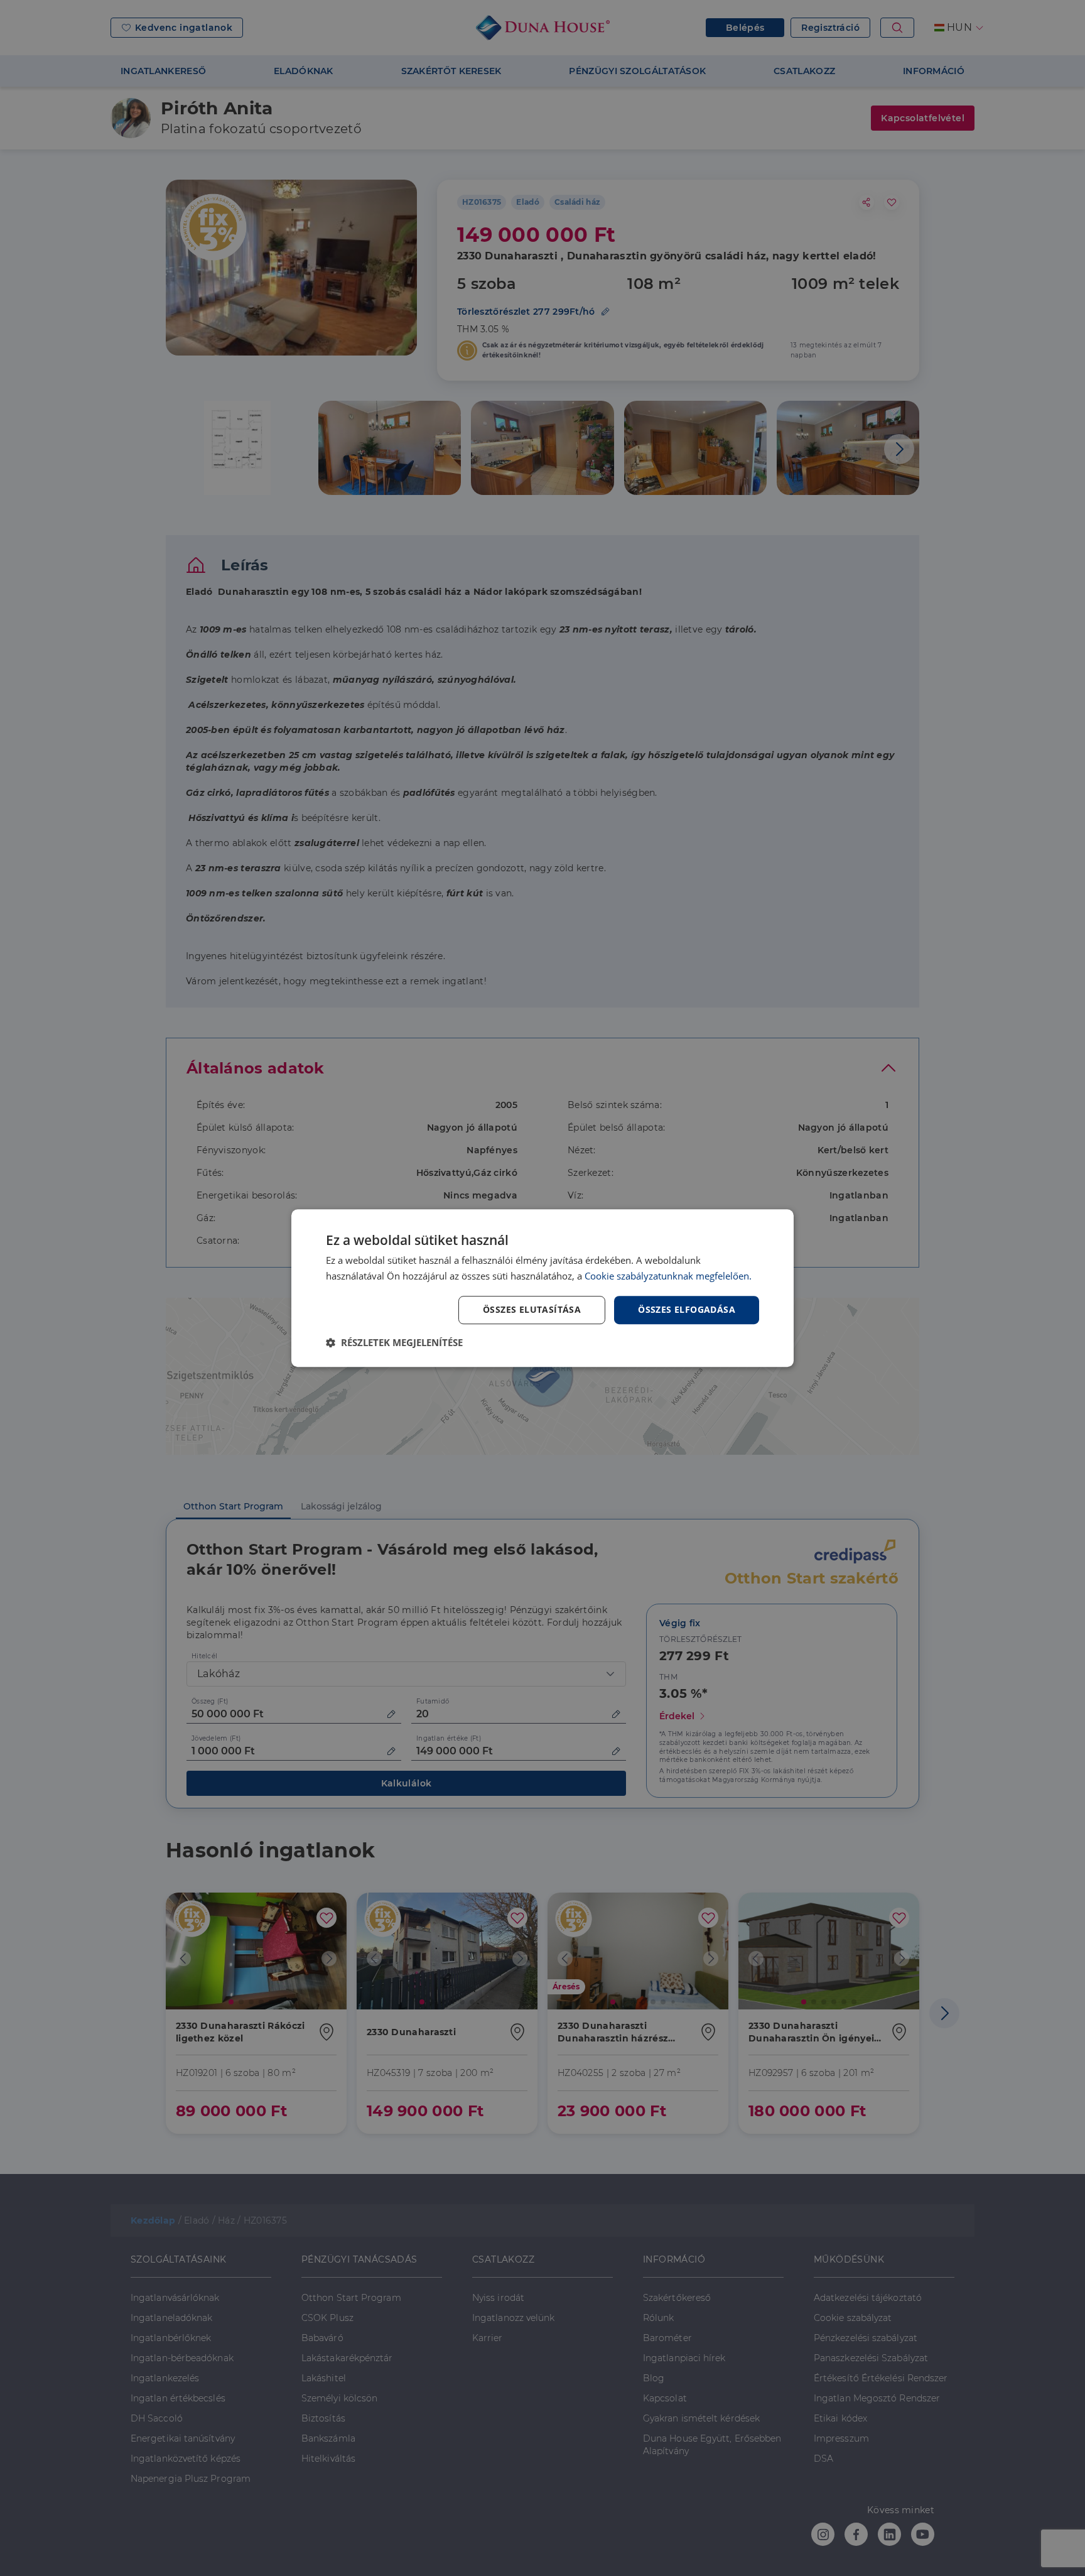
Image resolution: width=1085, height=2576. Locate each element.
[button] (394, 1342)
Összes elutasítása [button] (532, 1310)
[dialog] (542, 1288)
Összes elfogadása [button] (687, 1310)
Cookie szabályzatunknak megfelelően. (668, 1276)
